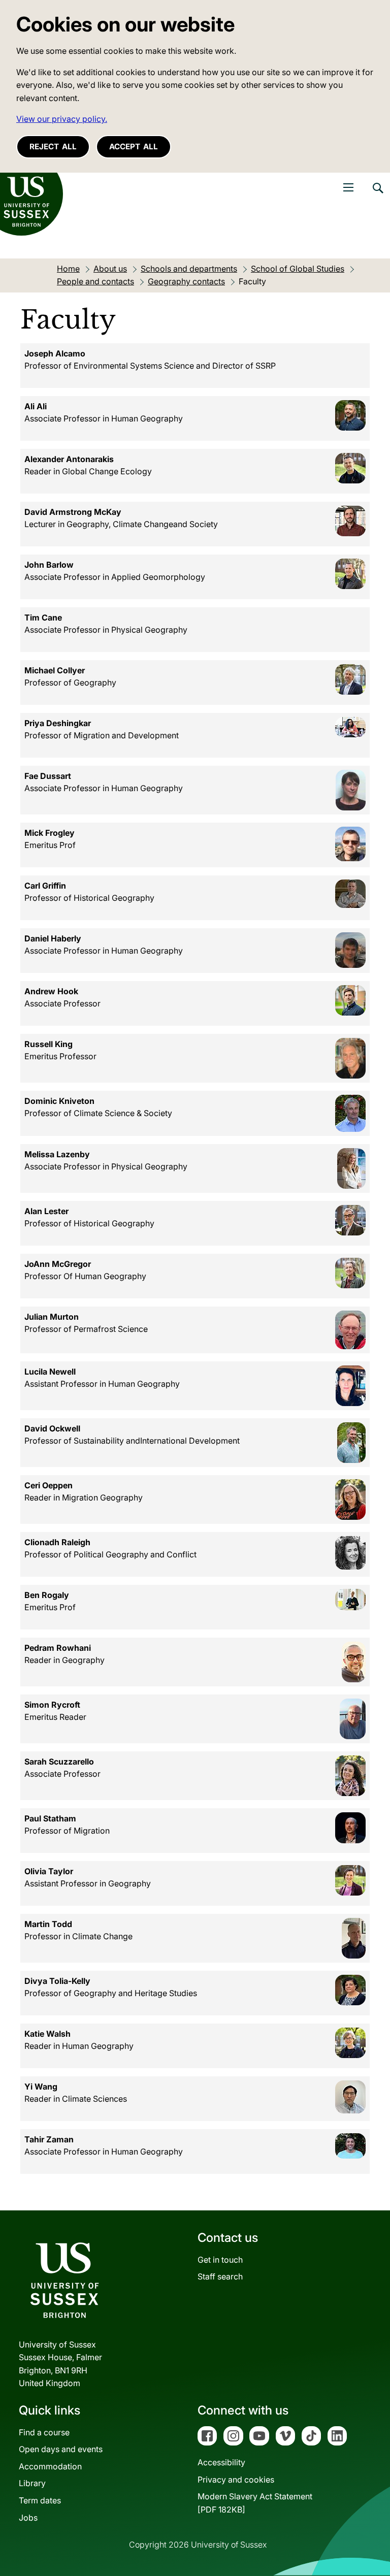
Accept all (134, 146)
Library (32, 2483)
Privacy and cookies (236, 2480)
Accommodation (50, 2466)
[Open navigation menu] (348, 187)
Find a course (44, 2432)
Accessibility (221, 2462)
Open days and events (61, 2449)
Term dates (40, 2500)
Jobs (28, 2518)
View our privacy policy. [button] (62, 119)
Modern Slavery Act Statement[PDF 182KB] (255, 2503)
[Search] (377, 195)
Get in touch (220, 2260)
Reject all (53, 146)
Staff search (220, 2276)
